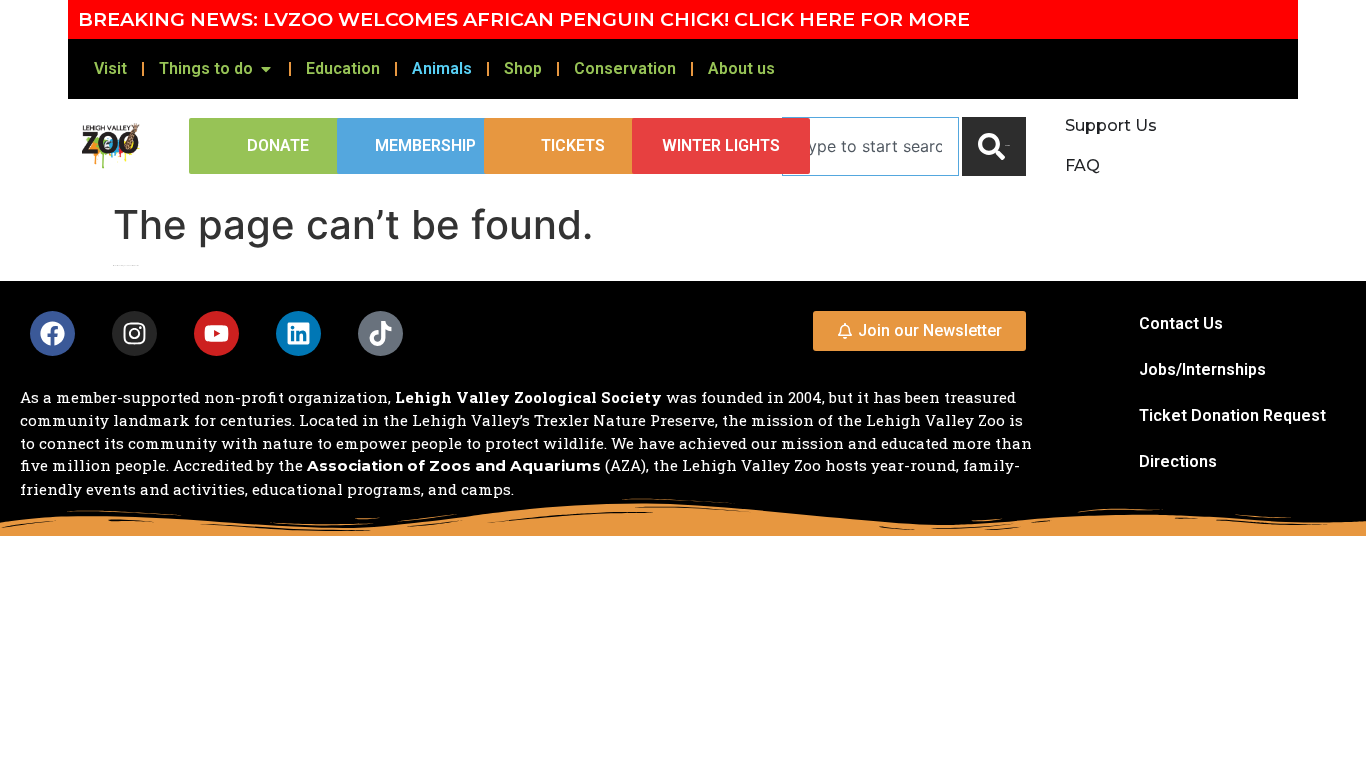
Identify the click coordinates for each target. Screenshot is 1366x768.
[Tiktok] (380, 333)
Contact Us (1181, 323)
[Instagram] (134, 333)
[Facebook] (52, 333)
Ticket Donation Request (1232, 415)
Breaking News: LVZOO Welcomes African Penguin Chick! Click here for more (524, 19)
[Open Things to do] (266, 69)
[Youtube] (216, 333)
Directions (1178, 461)
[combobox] (870, 146)
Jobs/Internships (1202, 369)
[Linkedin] (298, 333)
